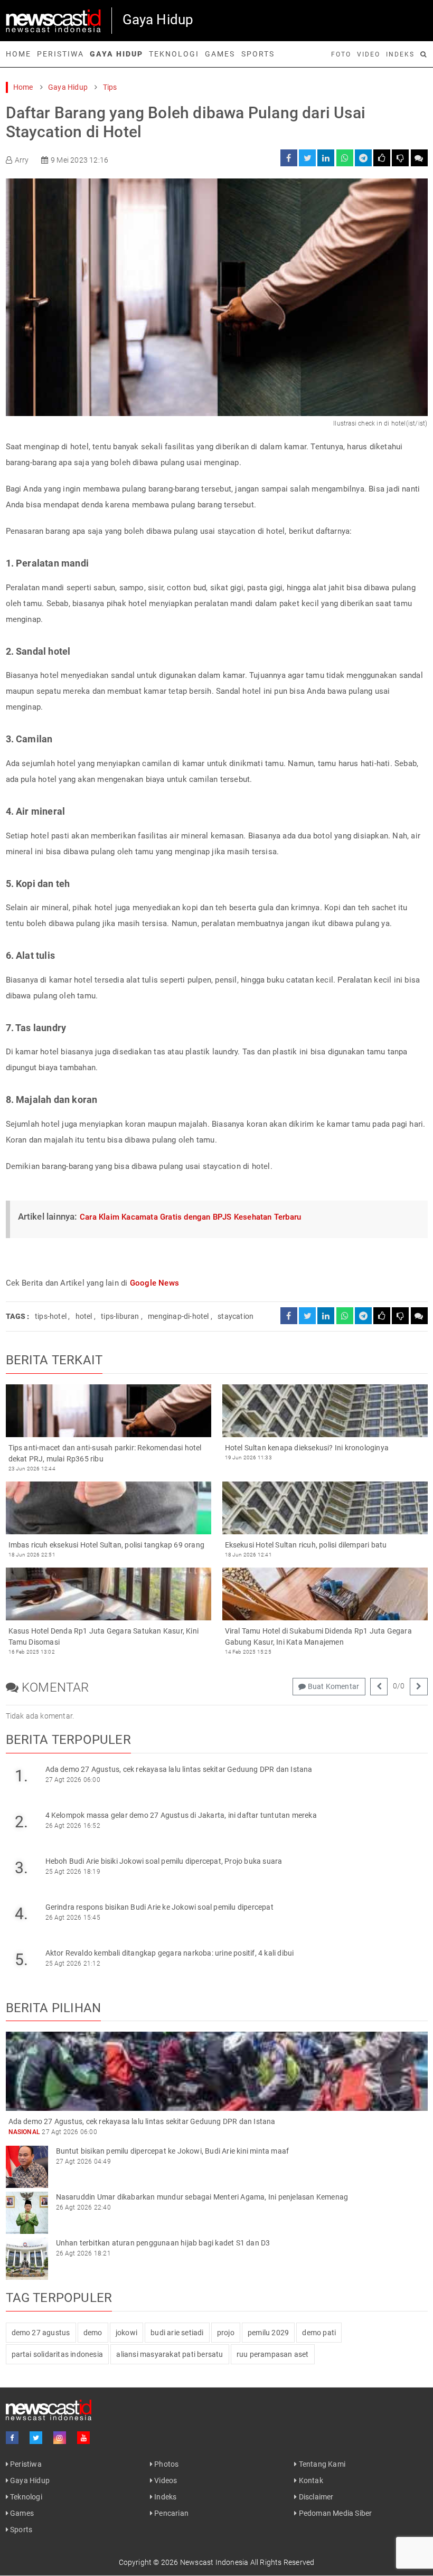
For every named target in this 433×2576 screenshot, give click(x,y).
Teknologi (174, 54)
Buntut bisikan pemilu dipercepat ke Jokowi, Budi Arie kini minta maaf (173, 2151)
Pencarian (171, 2513)
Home (18, 54)
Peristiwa (60, 54)
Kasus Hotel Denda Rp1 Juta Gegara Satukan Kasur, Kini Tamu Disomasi (104, 1636)
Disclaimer (315, 2497)
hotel (84, 1316)
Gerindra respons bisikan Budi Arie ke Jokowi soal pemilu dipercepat (159, 1907)
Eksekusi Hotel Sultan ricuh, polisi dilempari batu (306, 1545)
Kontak (310, 2480)
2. (21, 1822)
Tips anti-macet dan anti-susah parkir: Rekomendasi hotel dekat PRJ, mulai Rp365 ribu (105, 1453)
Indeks (400, 54)
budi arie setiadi (177, 2333)
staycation (236, 1316)
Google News (154, 1283)
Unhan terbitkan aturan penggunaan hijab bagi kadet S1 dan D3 (163, 2243)
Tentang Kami (321, 2464)
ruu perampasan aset (273, 2354)
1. (21, 1776)
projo (226, 2333)
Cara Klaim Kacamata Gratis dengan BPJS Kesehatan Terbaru (190, 1217)
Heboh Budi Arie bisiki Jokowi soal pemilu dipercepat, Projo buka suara (164, 1861)
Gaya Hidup (116, 54)
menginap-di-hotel (178, 1316)
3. (21, 1868)
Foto (341, 54)
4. (21, 1914)
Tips (110, 87)
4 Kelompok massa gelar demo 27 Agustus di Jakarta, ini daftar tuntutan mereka (181, 1815)
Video (369, 54)
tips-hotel (51, 1316)
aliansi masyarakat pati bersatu (170, 2354)
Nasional (25, 2132)
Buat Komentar (332, 1686)
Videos (165, 2480)
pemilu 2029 (268, 2333)
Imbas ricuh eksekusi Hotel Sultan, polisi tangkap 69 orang (107, 1545)
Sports (258, 54)
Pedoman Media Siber (334, 2513)
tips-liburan (120, 1316)
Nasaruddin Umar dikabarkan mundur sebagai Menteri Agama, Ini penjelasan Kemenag (202, 2197)
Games (220, 54)
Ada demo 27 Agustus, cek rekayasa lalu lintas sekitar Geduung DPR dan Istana (179, 1769)
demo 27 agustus (41, 2333)
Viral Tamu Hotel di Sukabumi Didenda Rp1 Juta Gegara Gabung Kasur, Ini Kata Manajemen (318, 1636)
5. (21, 1960)
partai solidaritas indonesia (58, 2354)
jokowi (126, 2333)
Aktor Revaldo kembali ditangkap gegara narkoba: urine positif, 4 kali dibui (170, 1953)
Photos (166, 2464)
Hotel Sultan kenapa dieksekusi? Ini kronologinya (307, 1448)
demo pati (319, 2333)
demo (93, 2333)
